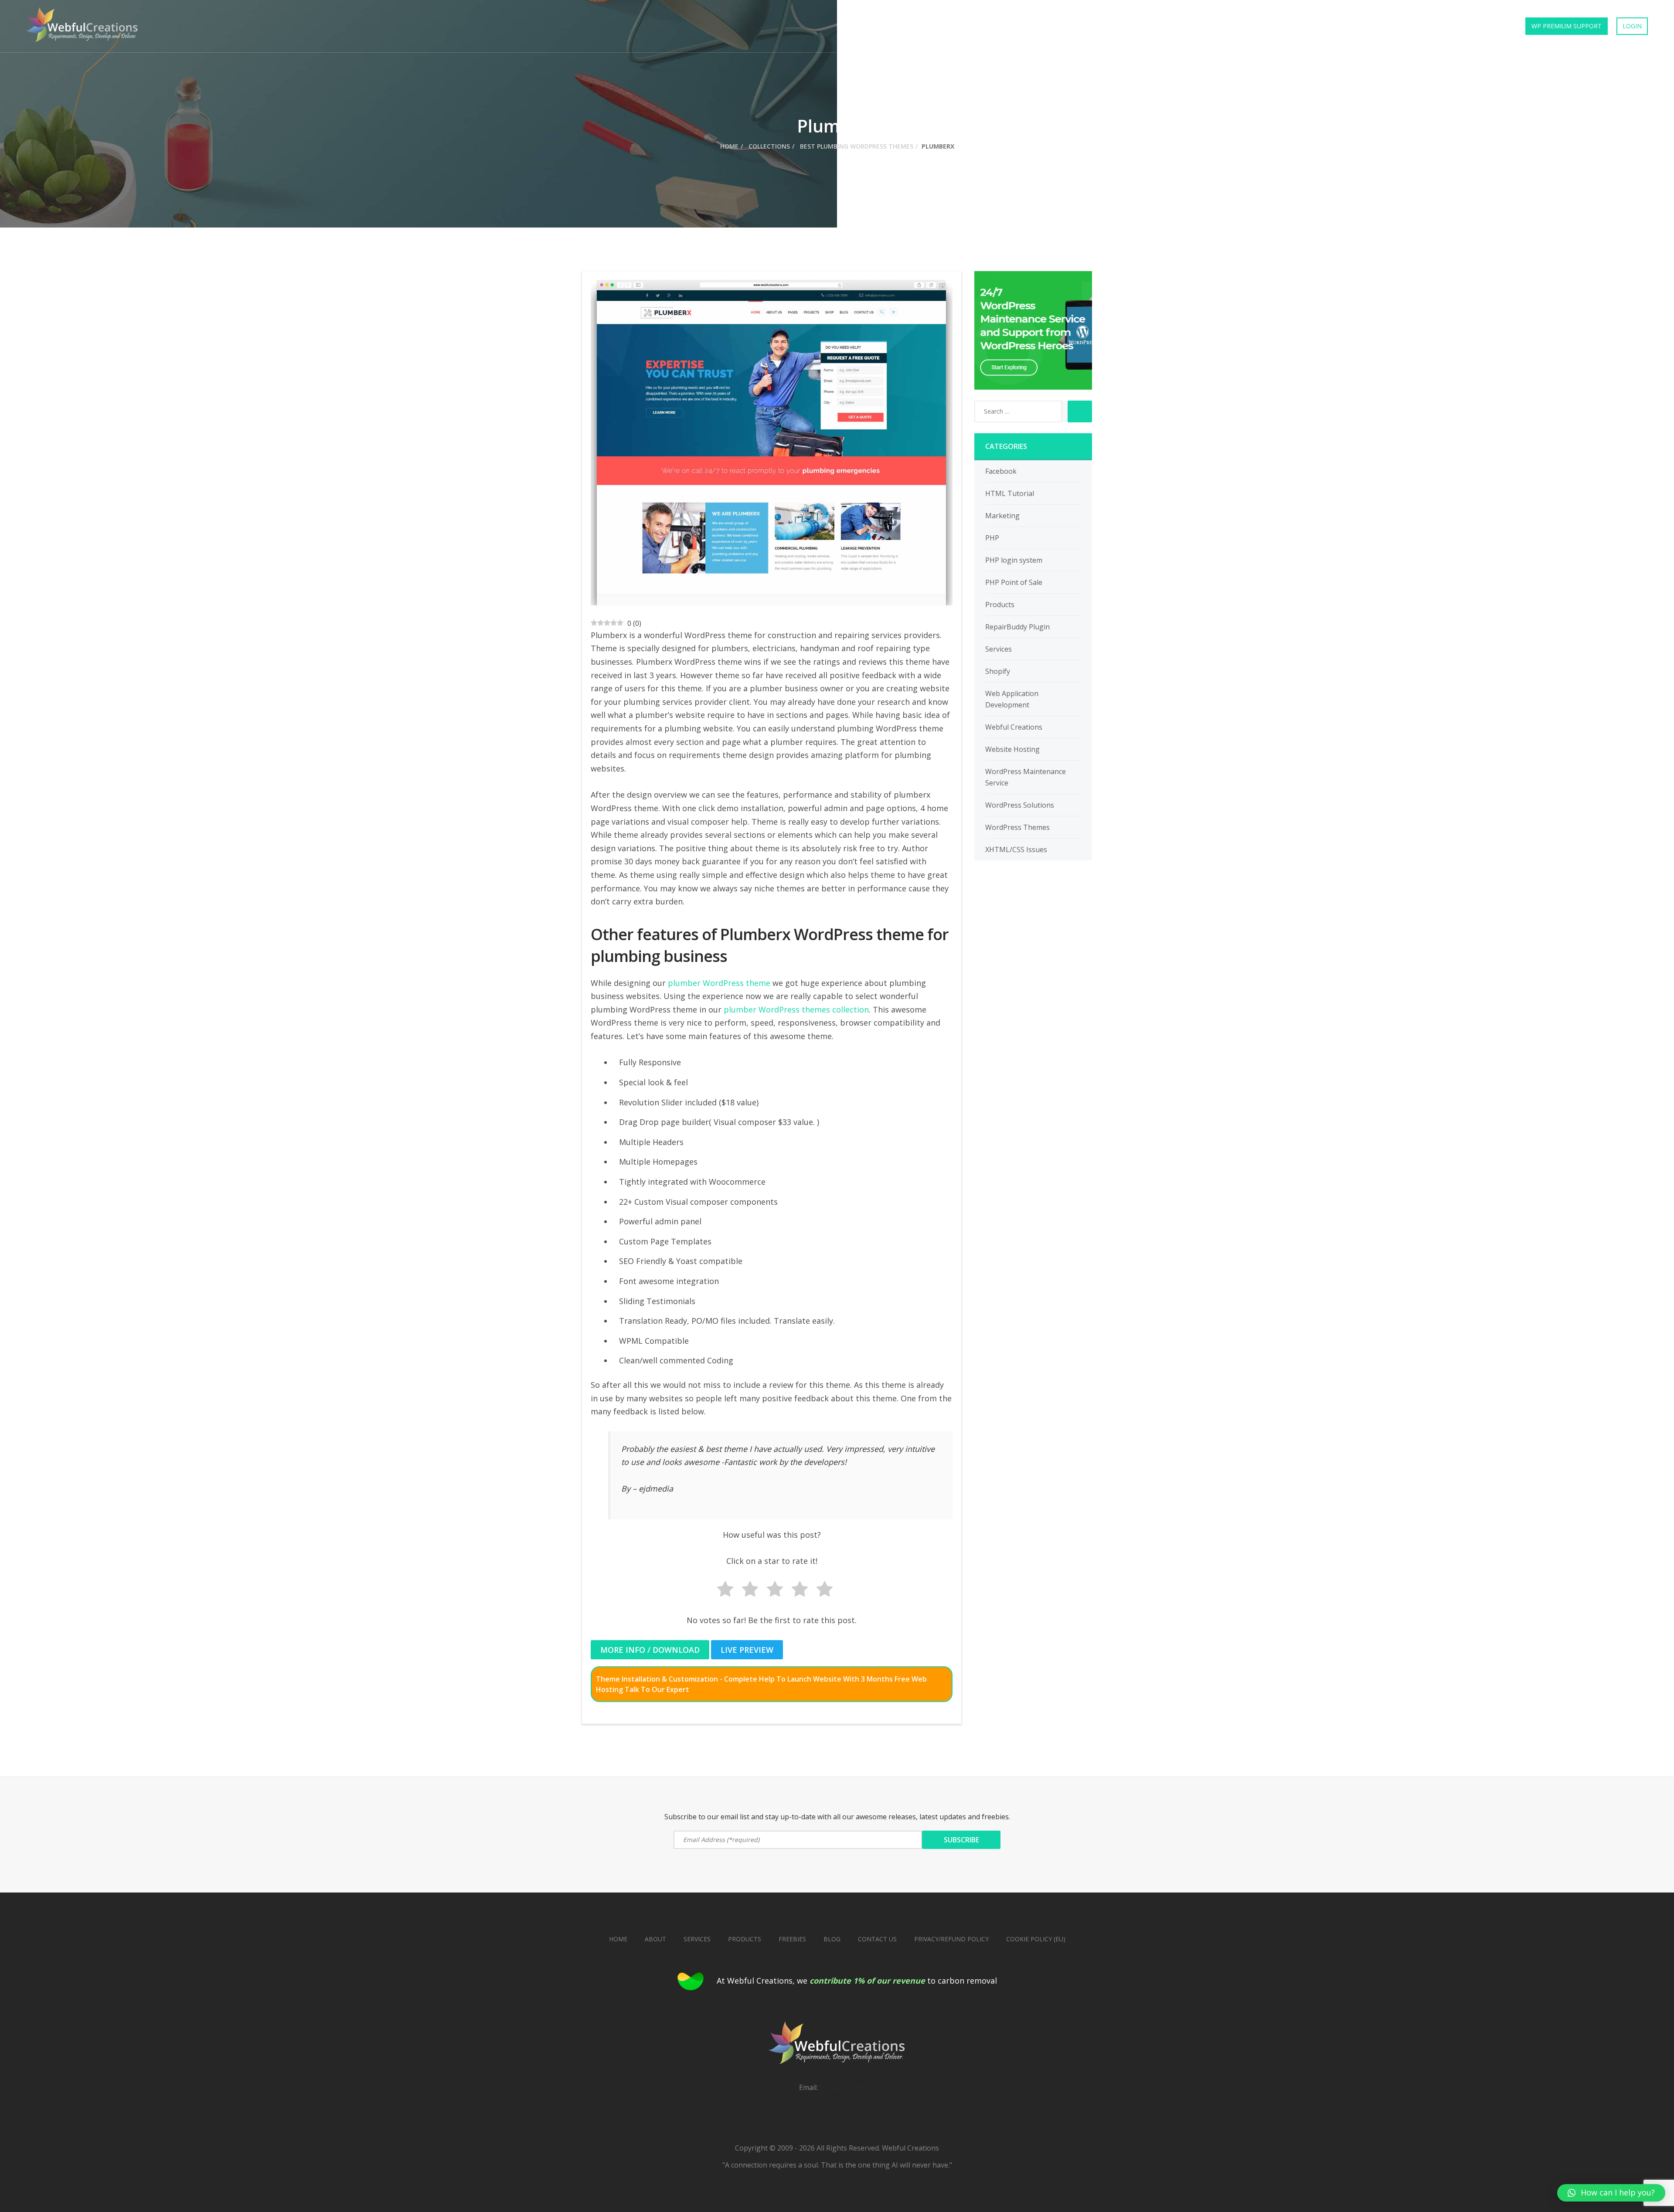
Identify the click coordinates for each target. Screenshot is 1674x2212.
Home (1242, 26)
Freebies (1436, 26)
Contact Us (1487, 26)
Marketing (1002, 516)
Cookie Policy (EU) (1036, 1939)
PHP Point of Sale (1014, 582)
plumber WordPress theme (719, 983)
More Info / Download (650, 1650)
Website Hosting (1012, 749)
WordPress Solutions (1020, 805)
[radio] (722, 1591)
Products (1285, 26)
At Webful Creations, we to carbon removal (857, 1981)
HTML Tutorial (1010, 493)
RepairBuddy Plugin (1017, 627)
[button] (1611, 2193)
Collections (1384, 26)
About (655, 1939)
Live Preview (747, 1650)
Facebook (1001, 471)
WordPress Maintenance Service (1026, 777)
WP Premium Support (1567, 26)
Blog (832, 1939)
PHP (992, 538)
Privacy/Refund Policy (951, 1939)
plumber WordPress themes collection (796, 1009)
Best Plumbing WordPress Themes (856, 146)
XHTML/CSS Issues (1016, 849)
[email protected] (847, 2087)
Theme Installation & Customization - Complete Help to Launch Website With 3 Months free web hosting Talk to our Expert (761, 1684)
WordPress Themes (1017, 827)
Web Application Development (1012, 699)
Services (1332, 26)
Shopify (998, 671)
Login (1632, 26)
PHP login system (1014, 560)
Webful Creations (1014, 727)
